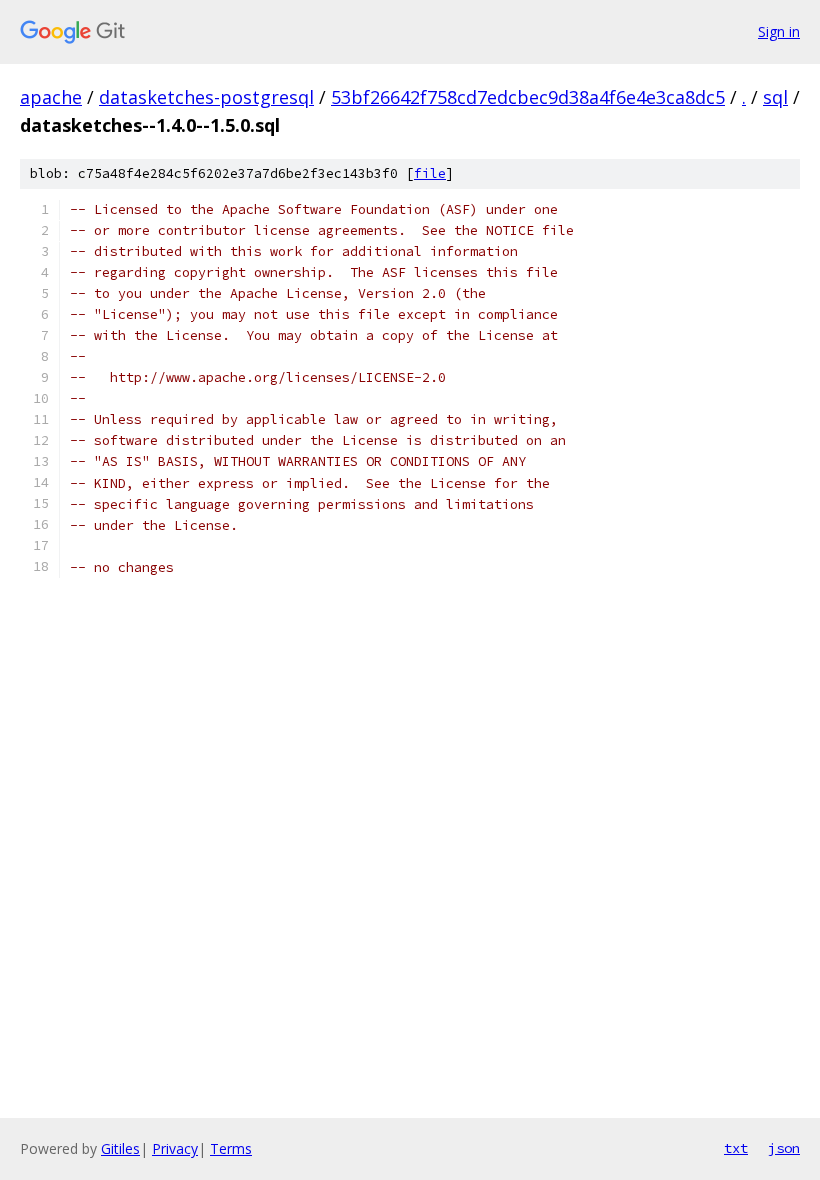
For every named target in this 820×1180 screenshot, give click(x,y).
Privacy (175, 1148)
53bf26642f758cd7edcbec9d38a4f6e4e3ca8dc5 (528, 97)
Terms (231, 1148)
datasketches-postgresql (206, 97)
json (784, 1148)
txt (736, 1148)
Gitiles (120, 1148)
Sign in (779, 31)
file (430, 173)
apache (51, 97)
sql (775, 97)
